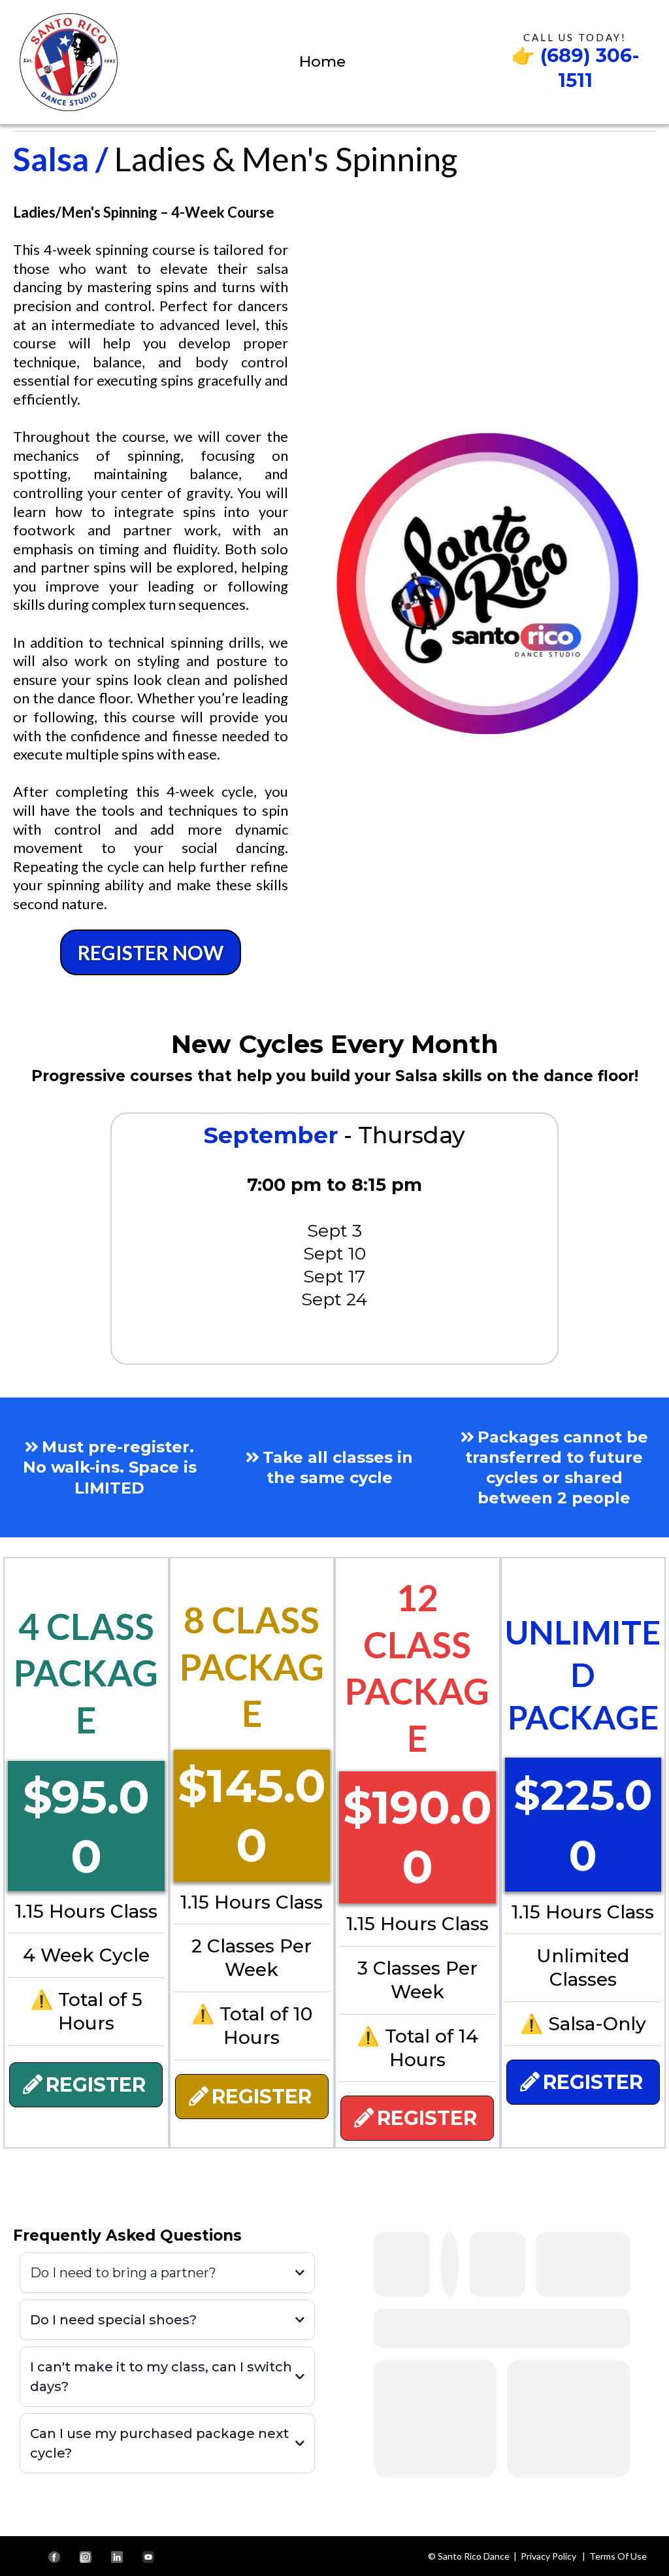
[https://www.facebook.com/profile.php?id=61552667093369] (54, 2556)
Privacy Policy (548, 2556)
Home (322, 61)
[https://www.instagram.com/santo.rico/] (86, 2556)
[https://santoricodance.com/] (69, 60)
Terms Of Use (618, 2556)
